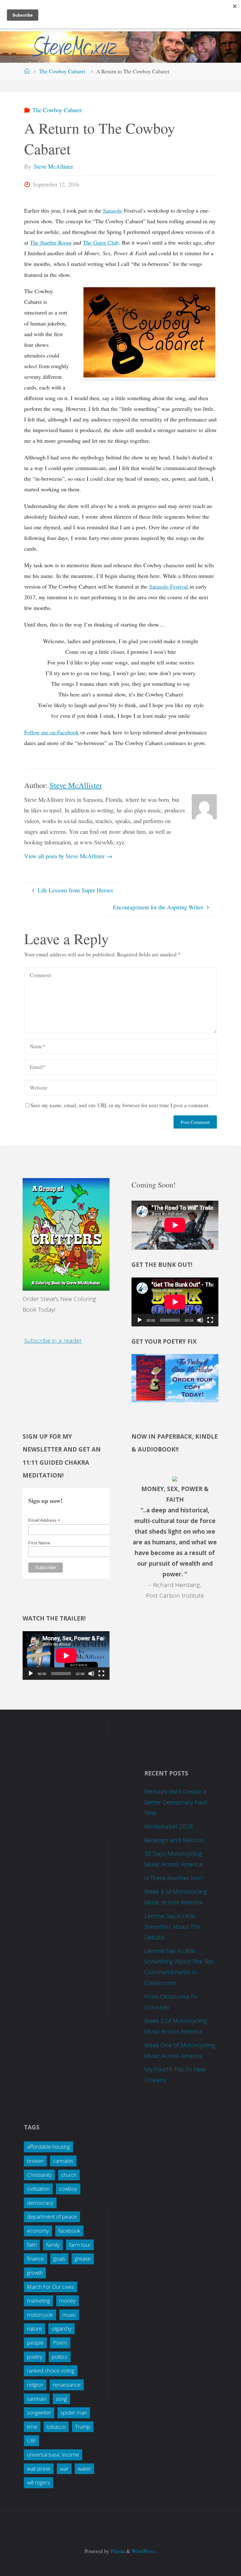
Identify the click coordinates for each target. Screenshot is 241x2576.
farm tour (80, 2245)
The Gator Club (101, 242)
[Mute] (200, 1320)
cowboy (68, 2189)
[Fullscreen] (210, 1320)
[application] (175, 1302)
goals (59, 2259)
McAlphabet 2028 (169, 1826)
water (84, 2469)
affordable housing (48, 2147)
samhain (37, 2399)
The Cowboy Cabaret (62, 71)
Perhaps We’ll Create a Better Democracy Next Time (176, 1802)
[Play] (140, 1320)
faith (32, 2245)
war (64, 2469)
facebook (69, 2231)
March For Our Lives (51, 2287)
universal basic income (53, 2454)
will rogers (38, 2482)
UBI (31, 2440)
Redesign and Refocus (174, 1840)
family (53, 2245)
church (69, 2175)
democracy (40, 2203)
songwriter (39, 2412)
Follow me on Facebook (51, 732)
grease (83, 2259)
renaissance (67, 2385)
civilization (38, 2189)
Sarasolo (113, 210)
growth (35, 2273)
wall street (39, 2469)
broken (35, 2161)
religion (35, 2385)
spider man (74, 2412)
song (61, 2399)
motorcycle (40, 2315)
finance (35, 2259)
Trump (83, 2427)
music (69, 2315)
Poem (60, 2343)
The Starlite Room (51, 242)
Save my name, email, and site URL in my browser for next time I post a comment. (120, 1105)
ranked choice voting (51, 2370)
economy (38, 2231)
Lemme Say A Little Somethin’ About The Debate (172, 1927)
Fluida (117, 2551)
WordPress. (144, 2551)
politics (60, 2357)
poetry (35, 2357)
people (35, 2343)
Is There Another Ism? (174, 1878)
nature (35, 2328)
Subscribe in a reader (53, 1341)
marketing (38, 2301)
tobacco (56, 2427)
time (32, 2427)
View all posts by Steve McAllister (68, 856)
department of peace (52, 2216)
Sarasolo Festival (169, 586)
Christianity (39, 2175)
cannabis (63, 2161)
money (67, 2301)
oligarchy (62, 2328)
